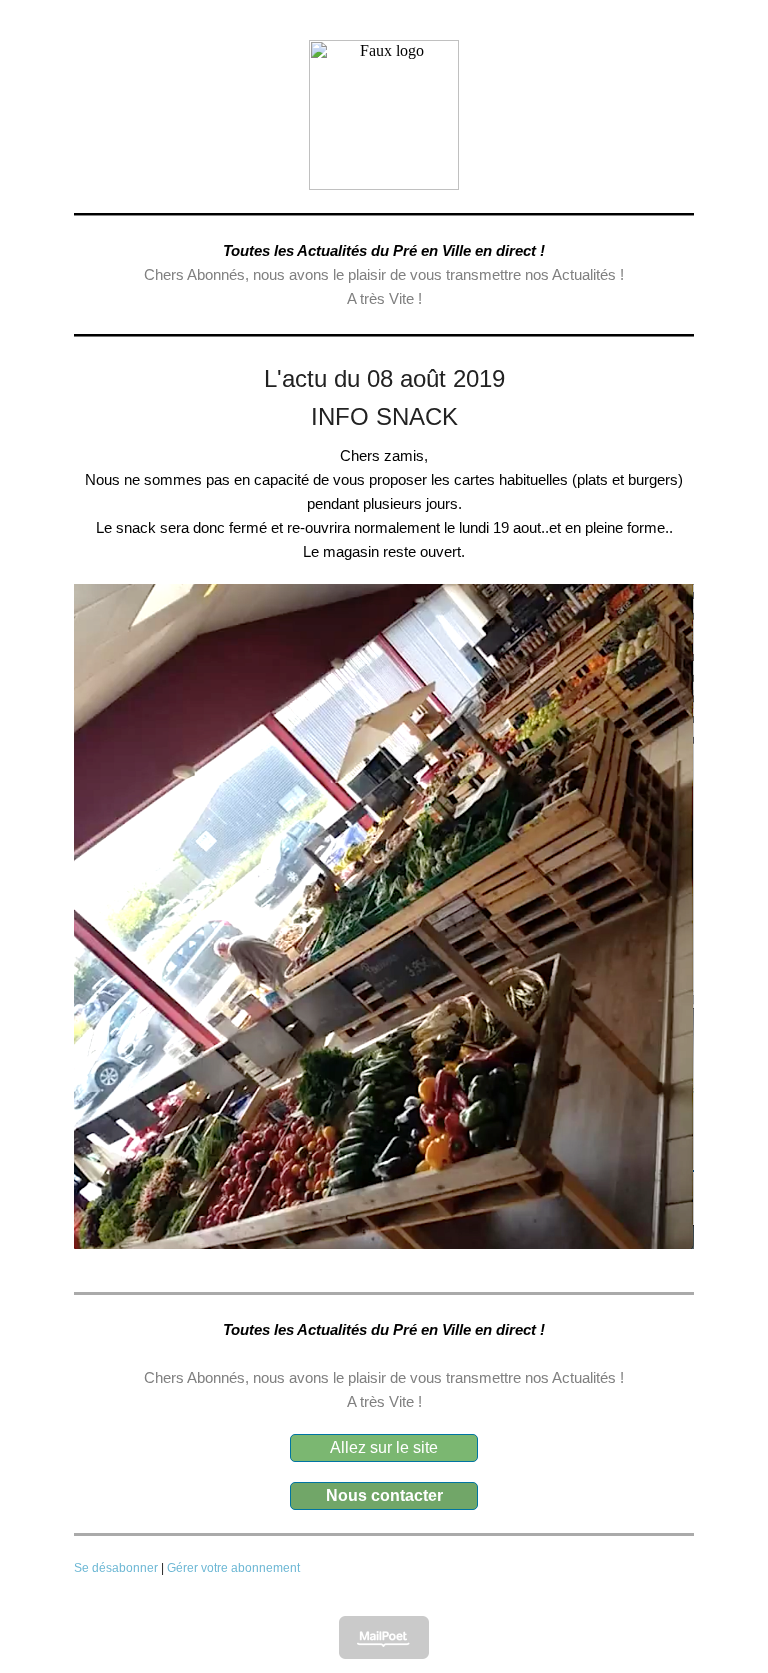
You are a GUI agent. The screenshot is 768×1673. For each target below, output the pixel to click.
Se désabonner (116, 1568)
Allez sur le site (384, 1447)
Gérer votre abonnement (233, 1568)
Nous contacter (384, 1495)
